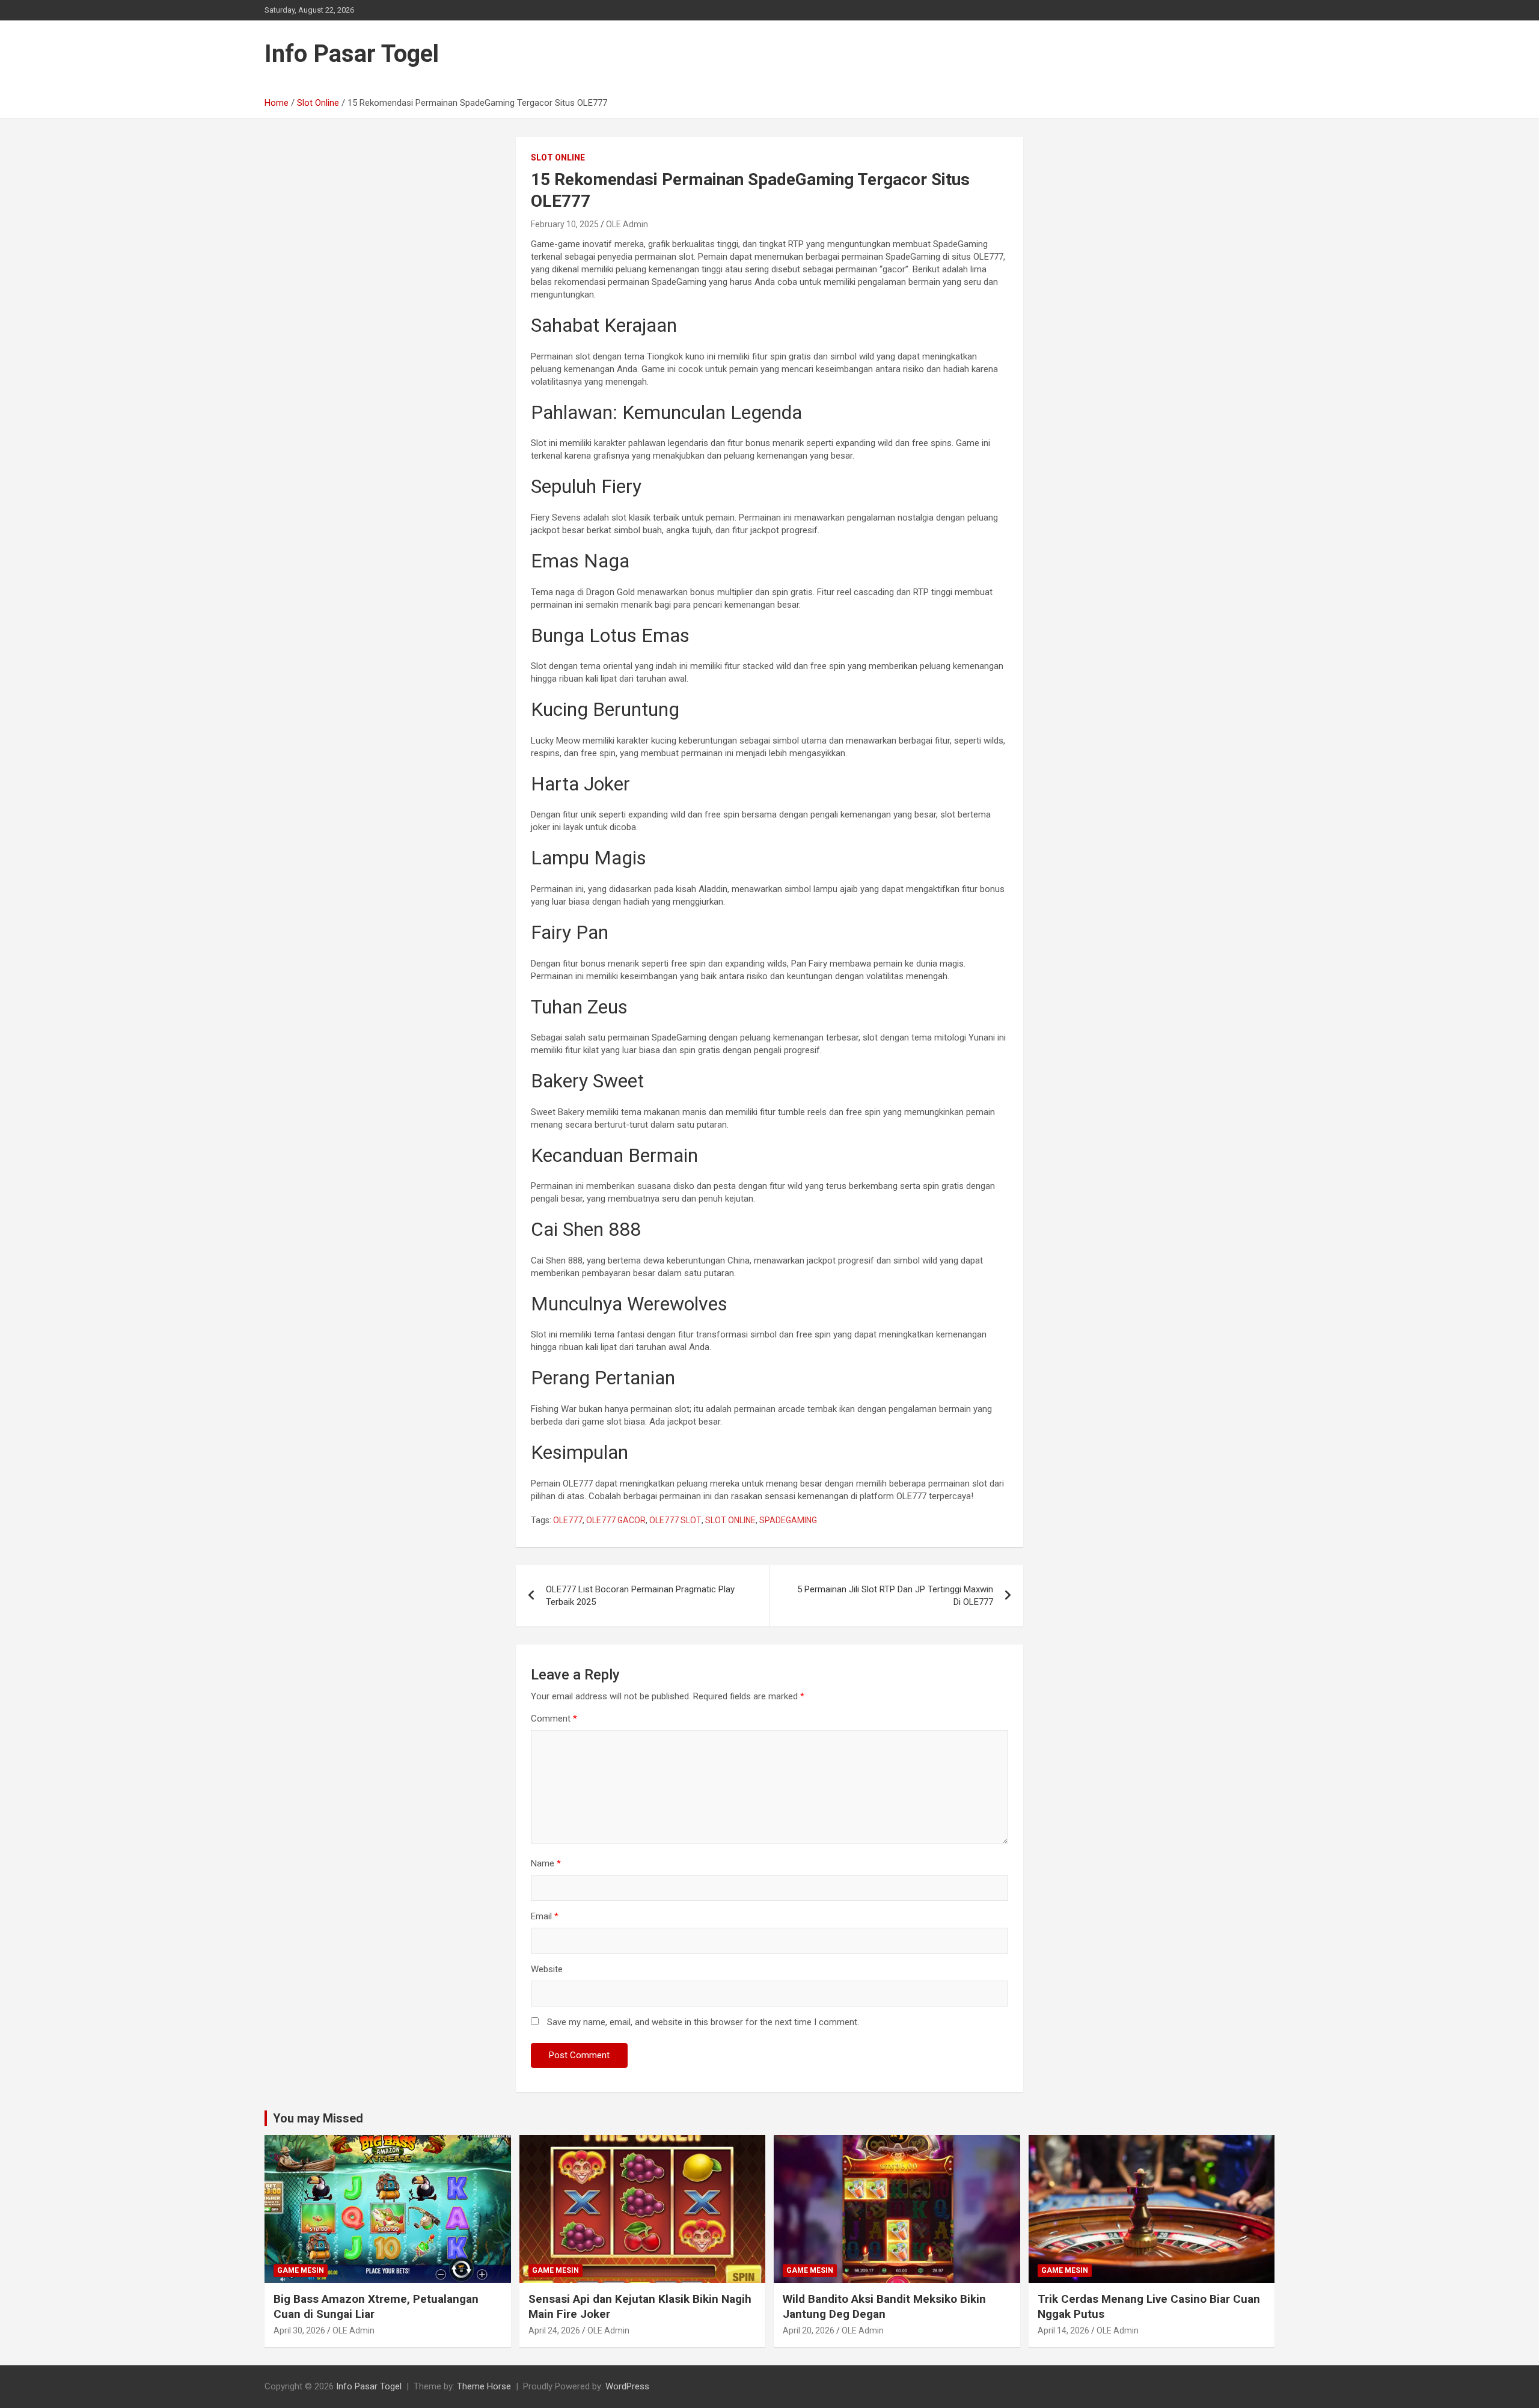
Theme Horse (484, 2386)
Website (547, 1969)
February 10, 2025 (565, 224)
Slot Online (558, 157)
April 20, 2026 (809, 2330)
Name (546, 1863)
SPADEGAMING (788, 1520)
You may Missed (318, 2118)
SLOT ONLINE (730, 1520)
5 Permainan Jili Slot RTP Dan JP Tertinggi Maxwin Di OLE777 (895, 1596)
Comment (554, 1719)
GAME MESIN (301, 2270)
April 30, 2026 (299, 2330)
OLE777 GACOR (616, 1520)
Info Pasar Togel (352, 54)
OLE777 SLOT (675, 1520)
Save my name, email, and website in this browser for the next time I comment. (703, 2022)
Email (545, 1916)
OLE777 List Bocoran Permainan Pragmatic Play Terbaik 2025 (640, 1596)
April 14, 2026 (1063, 2330)
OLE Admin (627, 224)
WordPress (627, 2386)
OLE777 (568, 1520)
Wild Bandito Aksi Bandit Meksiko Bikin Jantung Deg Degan (884, 2306)
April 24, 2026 (554, 2330)
